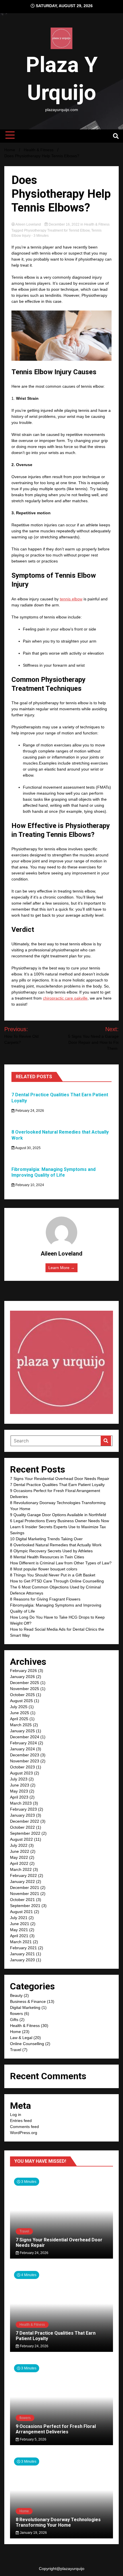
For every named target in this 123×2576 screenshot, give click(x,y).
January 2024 (22, 1749)
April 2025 (19, 1719)
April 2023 (19, 1797)
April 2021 (19, 1936)
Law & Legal (21, 2038)
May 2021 (19, 1930)
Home (15, 2032)
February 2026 (23, 1671)
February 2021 (23, 1948)
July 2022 (19, 1845)
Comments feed (24, 2127)
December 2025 (25, 1683)
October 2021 (22, 1900)
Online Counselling (27, 2044)
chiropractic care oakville (65, 998)
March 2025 (21, 1725)
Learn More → (61, 1268)
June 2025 (20, 1713)
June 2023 (20, 1785)
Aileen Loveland (28, 224)
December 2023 (25, 1755)
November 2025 (25, 1689)
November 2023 (25, 1761)
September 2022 (25, 1833)
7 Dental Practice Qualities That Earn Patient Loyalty (57, 1485)
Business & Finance (28, 2001)
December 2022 (25, 1821)
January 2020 (22, 1960)
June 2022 (20, 1851)
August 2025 (21, 1701)
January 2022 (22, 1881)
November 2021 (25, 1894)
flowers (16, 2014)
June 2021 (20, 1924)
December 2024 (25, 1737)
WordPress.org (24, 2133)
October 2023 (22, 1767)
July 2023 (19, 1779)
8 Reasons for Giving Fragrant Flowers (45, 1599)
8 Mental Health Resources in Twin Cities (47, 1557)
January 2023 (22, 1815)
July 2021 (19, 1918)
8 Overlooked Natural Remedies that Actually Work (56, 1545)
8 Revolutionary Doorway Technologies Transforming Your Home (58, 2522)
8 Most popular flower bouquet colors (44, 1569)
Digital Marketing (25, 2007)
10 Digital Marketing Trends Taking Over (46, 1539)
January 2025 (22, 1731)
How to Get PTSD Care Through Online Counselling (57, 1581)
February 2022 (23, 1875)
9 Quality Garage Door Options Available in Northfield (58, 1515)
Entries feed (21, 2121)
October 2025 (22, 1695)
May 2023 (19, 1791)
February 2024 (23, 1743)
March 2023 (21, 1803)
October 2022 (22, 1827)
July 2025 (19, 1707)
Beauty (16, 1995)
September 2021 (25, 1906)
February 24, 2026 (29, 1111)
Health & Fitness (97, 224)
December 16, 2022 (64, 224)
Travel (16, 2050)
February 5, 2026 (33, 2439)
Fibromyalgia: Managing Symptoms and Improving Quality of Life (53, 1172)
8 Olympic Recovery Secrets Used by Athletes (51, 1551)
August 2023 (21, 1773)
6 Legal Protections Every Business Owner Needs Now (59, 1521)
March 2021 (21, 1942)
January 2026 (22, 1677)
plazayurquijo (72, 2569)
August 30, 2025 (28, 1148)
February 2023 (23, 1809)
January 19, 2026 (33, 2533)
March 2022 (21, 1869)
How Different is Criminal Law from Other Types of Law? (61, 1563)
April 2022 (19, 1863)
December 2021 (25, 1888)
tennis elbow (71, 599)
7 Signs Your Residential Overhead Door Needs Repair (60, 1479)
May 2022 (19, 1857)
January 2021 (22, 1954)
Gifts (14, 2020)
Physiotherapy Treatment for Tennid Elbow (57, 230)
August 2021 (21, 1912)
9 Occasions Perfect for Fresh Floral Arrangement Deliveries (56, 2429)
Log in (16, 2115)
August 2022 (21, 1839)
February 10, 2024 (29, 1185)
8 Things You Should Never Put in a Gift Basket (53, 1575)
